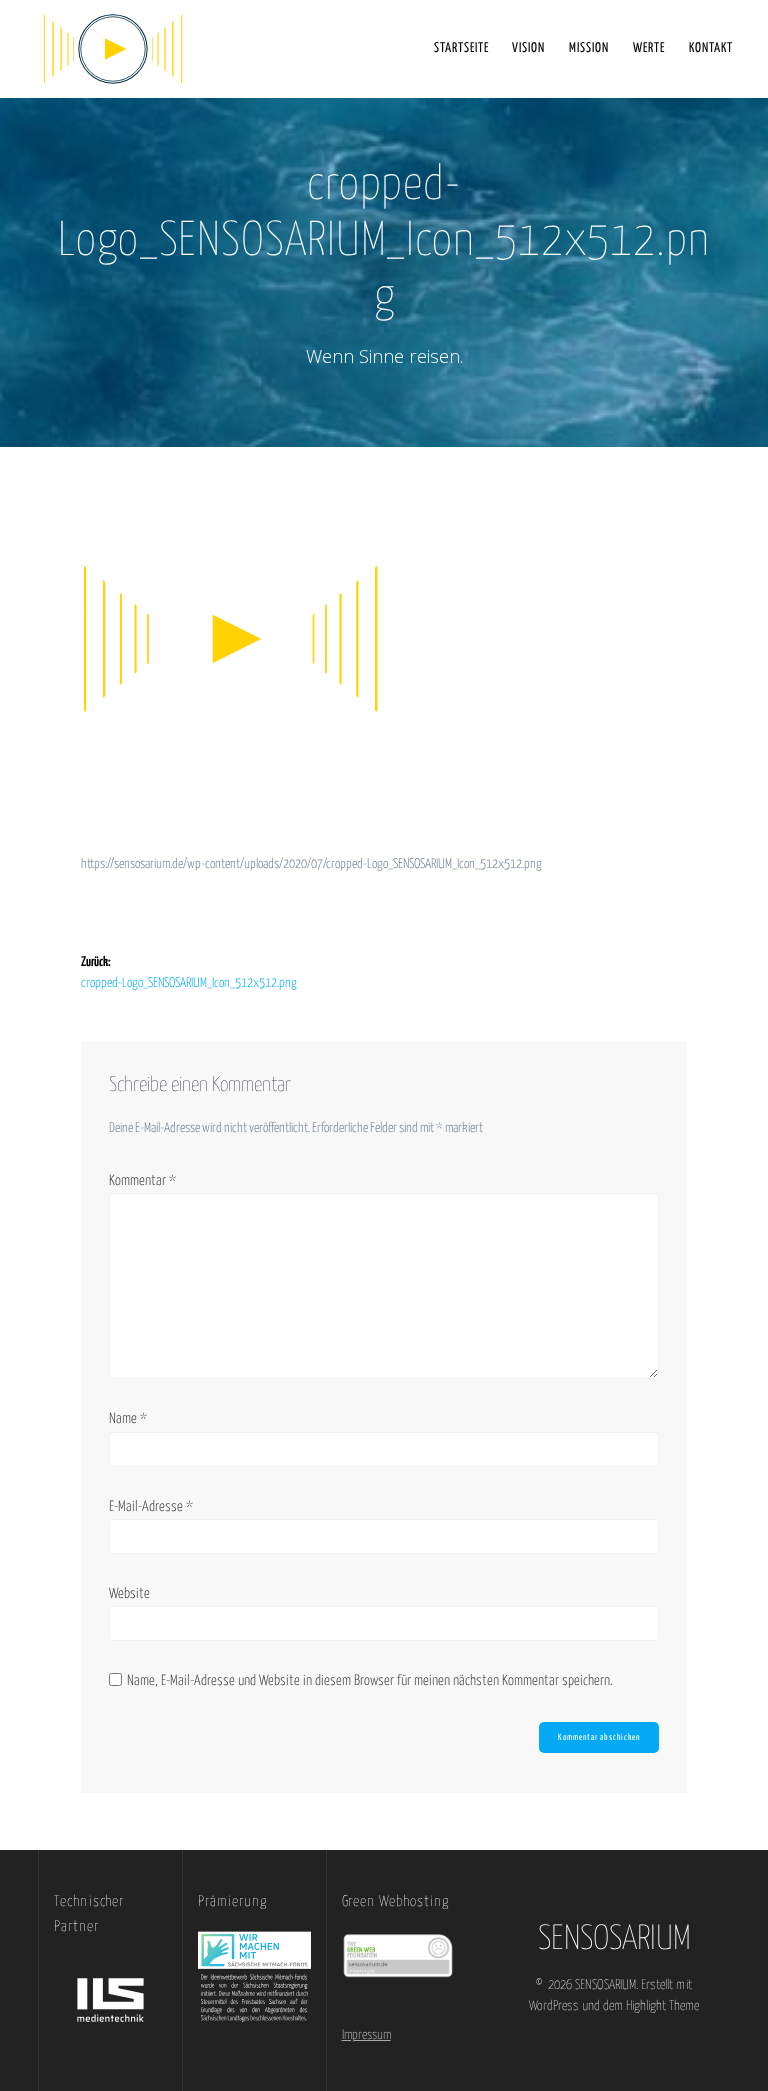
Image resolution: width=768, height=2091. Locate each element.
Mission (589, 48)
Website (129, 1594)
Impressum (366, 2035)
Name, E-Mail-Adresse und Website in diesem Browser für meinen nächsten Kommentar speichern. (370, 1681)
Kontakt (711, 48)
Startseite (461, 48)
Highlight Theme (662, 2006)
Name (128, 1419)
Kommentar (142, 1181)
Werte (649, 48)
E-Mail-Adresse (151, 1507)
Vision (528, 48)
